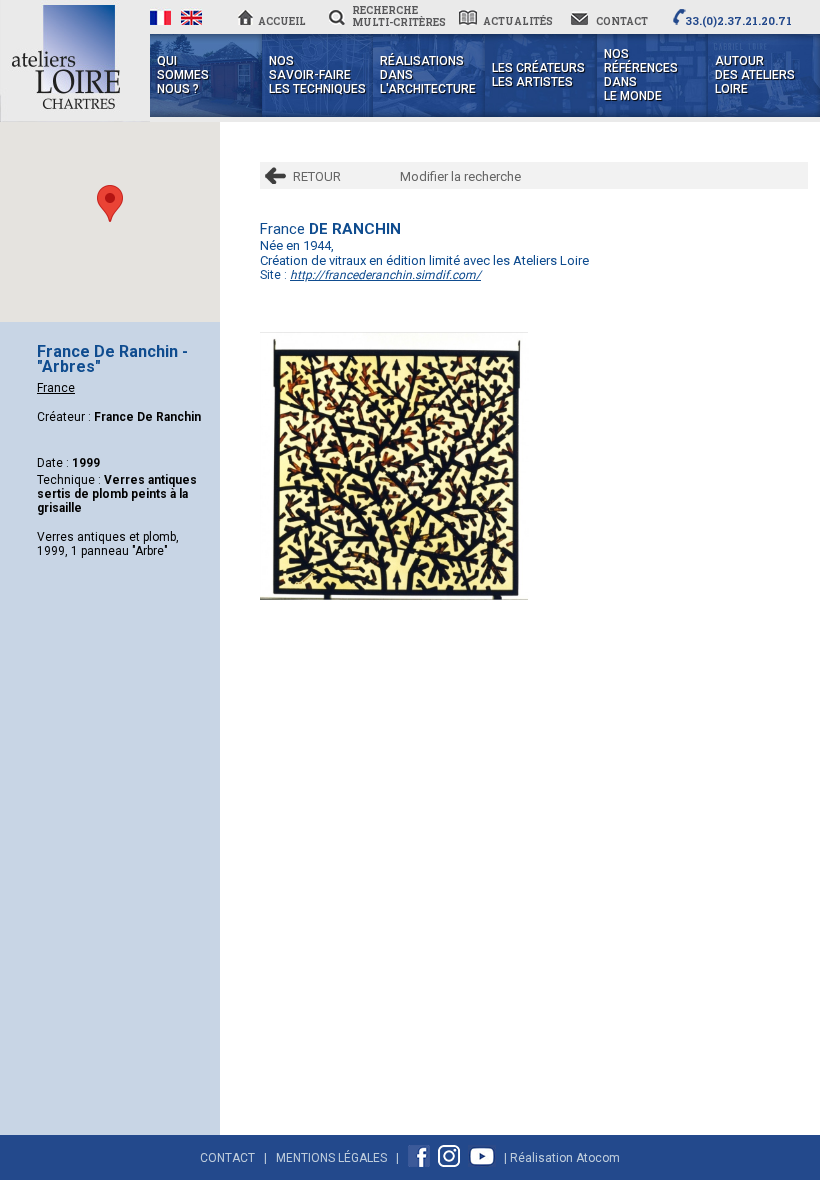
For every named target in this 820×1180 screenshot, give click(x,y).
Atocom (598, 1158)
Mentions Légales (331, 1158)
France (56, 388)
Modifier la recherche (460, 176)
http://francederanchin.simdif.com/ (385, 275)
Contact (227, 1158)
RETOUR (317, 176)
